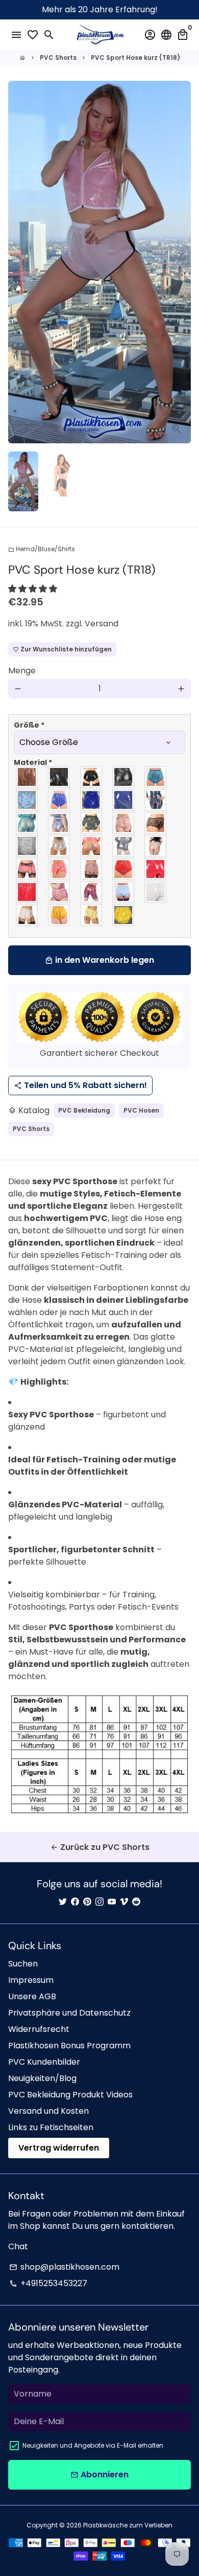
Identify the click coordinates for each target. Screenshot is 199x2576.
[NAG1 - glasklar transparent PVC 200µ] (124, 823)
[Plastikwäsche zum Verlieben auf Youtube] (112, 1902)
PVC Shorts (58, 58)
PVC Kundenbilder (44, 2062)
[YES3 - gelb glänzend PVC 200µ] (124, 915)
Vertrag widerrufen (59, 2148)
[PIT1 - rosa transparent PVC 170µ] (92, 869)
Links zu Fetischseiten (51, 2127)
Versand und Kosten (48, 2111)
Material (33, 762)
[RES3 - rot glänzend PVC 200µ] (156, 869)
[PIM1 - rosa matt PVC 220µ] (59, 869)
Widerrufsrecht (39, 2029)
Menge (22, 671)
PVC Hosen (141, 1110)
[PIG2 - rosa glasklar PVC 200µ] (27, 869)
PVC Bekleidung (84, 1110)
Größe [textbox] (29, 725)
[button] (34, 589)
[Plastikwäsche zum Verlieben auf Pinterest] (87, 1902)
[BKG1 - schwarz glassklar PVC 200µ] (27, 777)
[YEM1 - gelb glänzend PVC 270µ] (59, 915)
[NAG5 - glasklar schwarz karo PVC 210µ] (156, 823)
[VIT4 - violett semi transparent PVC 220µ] (92, 892)
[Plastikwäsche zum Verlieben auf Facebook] (75, 1902)
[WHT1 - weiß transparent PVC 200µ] (27, 915)
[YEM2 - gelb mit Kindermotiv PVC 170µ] (92, 915)
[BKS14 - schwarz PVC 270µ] (124, 777)
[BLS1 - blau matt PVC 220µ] (59, 800)
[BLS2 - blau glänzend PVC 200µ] (92, 800)
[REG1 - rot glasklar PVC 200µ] (124, 869)
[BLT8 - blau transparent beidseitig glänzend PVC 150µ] (59, 823)
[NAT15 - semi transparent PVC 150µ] (124, 846)
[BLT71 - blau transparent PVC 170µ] (27, 823)
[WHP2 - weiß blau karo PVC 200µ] (124, 892)
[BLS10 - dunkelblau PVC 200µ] (156, 800)
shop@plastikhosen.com (64, 2267)
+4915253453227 (48, 2283)
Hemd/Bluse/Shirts (42, 549)
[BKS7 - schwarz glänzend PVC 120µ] (92, 777)
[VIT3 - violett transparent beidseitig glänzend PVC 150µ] (59, 892)
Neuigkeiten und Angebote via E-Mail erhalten (93, 2445)
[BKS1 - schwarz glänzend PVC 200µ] (59, 777)
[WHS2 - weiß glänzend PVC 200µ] (156, 892)
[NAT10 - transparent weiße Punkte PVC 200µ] (92, 846)
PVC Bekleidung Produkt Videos (70, 2095)
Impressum (31, 1980)
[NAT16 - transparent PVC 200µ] (156, 846)
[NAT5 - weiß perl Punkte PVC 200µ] (59, 846)
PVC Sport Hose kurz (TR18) (135, 58)
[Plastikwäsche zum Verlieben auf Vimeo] (124, 1902)
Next (181, 262)
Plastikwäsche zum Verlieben (128, 2525)
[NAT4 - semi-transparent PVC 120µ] (27, 846)
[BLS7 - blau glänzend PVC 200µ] (124, 800)
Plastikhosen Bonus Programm (69, 2046)
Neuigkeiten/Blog (42, 2078)
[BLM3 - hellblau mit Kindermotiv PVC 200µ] (27, 800)
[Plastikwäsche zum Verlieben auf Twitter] (63, 1902)
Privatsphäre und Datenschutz (69, 2013)
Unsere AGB (32, 1996)
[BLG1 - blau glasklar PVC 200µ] (156, 777)
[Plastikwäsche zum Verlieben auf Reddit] (136, 1902)
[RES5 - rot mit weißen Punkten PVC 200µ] (27, 892)
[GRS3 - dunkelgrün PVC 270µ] (92, 823)
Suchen (23, 1964)
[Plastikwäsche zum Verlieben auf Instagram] (99, 1902)
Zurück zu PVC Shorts (100, 1847)
